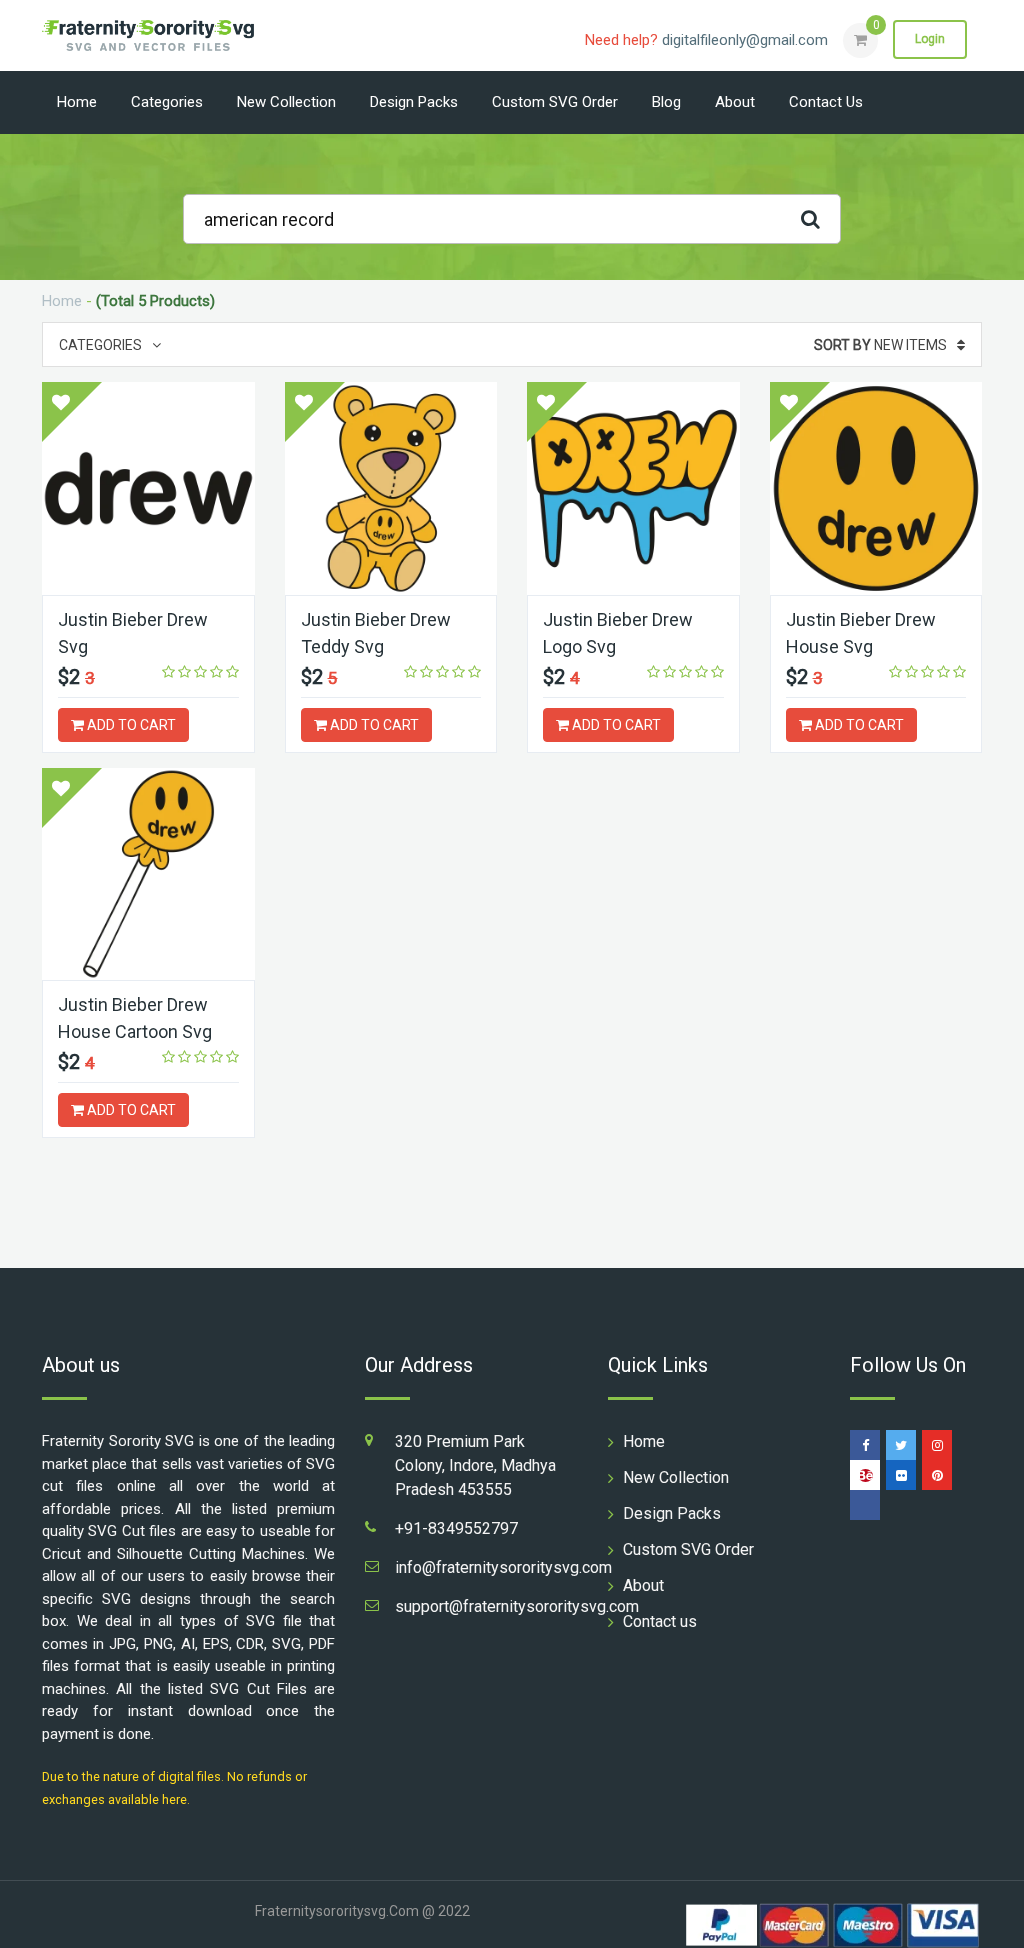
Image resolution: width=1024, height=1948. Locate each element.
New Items (880, 345)
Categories (167, 102)
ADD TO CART (130, 725)
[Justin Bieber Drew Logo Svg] (633, 488)
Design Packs (414, 102)
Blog (666, 102)
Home (77, 102)
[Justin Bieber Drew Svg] (148, 488)
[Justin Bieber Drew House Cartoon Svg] (148, 874)
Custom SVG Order (555, 102)
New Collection (286, 102)
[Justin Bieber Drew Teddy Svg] (391, 488)
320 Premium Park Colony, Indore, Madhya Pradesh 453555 (475, 1465)
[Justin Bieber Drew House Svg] (876, 488)
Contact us (826, 102)
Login (930, 39)
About (735, 102)
